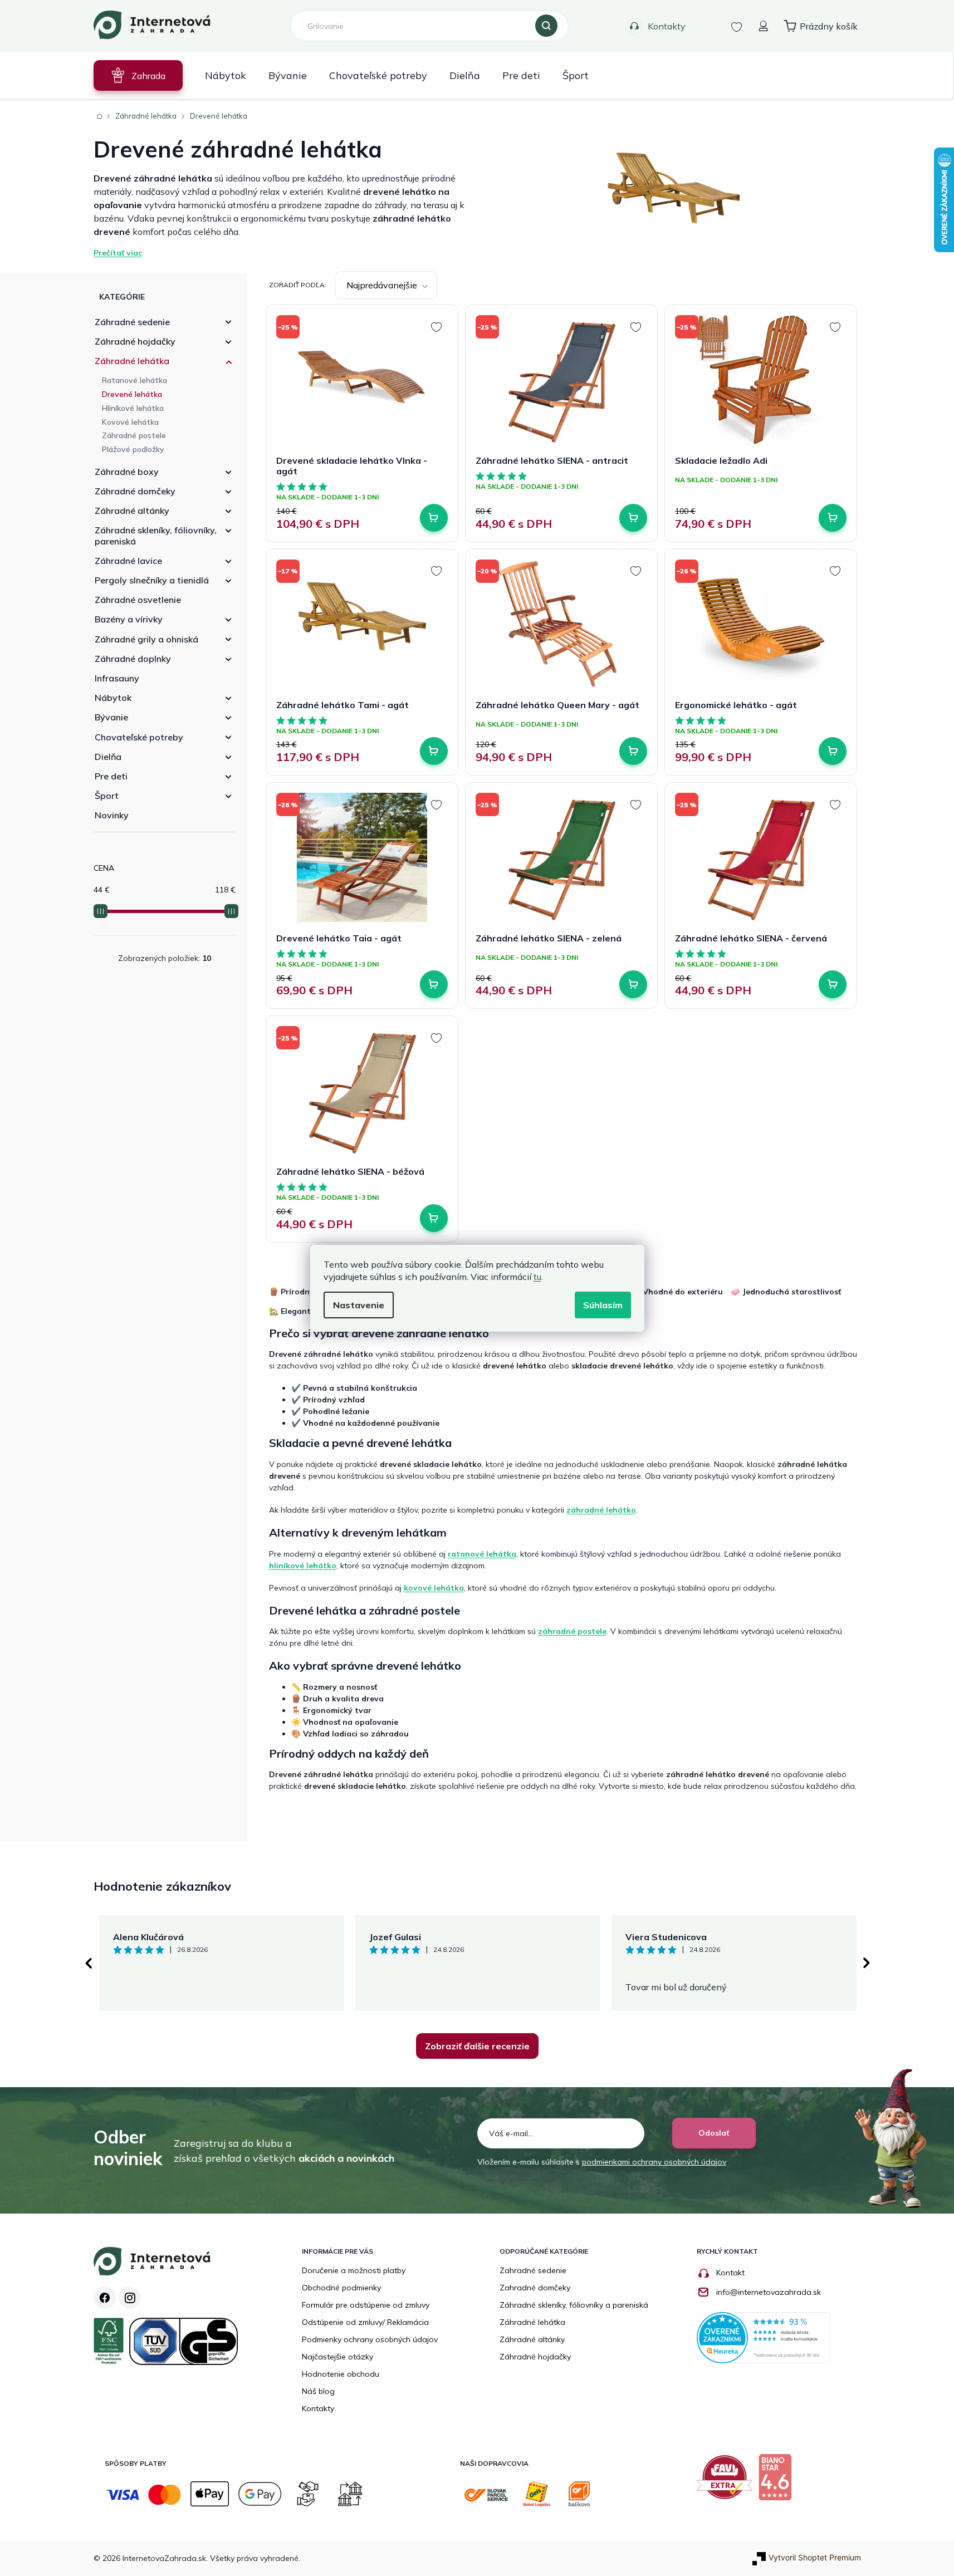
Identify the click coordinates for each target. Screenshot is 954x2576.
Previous (88, 1963)
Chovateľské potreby (139, 737)
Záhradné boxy (127, 472)
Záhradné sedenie (132, 322)
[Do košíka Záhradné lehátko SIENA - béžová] (434, 1218)
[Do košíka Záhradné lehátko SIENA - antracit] (633, 518)
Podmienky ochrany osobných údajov (370, 2339)
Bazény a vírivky (129, 619)
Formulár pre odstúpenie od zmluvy (366, 2305)
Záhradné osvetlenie (138, 600)
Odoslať (714, 2133)
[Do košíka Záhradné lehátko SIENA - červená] (833, 984)
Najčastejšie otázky (337, 2357)
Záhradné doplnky (133, 659)
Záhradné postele (134, 435)
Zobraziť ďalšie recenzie (477, 2046)
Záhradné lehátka (132, 361)
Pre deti (111, 776)
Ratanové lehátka (134, 380)
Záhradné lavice (128, 561)
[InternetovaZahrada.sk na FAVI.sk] (727, 2481)
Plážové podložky (133, 449)
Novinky (112, 815)
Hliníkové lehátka (133, 408)
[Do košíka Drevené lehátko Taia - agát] (434, 984)
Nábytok (113, 698)
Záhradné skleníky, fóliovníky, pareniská (156, 535)
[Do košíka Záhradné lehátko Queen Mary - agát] (633, 751)
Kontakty (667, 26)
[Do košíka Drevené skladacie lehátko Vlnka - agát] (434, 518)
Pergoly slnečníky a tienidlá (152, 580)
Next (867, 1963)
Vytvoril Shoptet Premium (815, 2557)
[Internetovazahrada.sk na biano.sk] (778, 2481)
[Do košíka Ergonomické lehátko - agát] (833, 751)
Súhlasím (603, 1305)
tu (537, 1277)
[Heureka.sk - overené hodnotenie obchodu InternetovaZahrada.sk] (764, 2337)
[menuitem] (138, 75)
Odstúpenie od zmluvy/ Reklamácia (365, 2322)
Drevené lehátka (132, 394)
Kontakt (730, 2273)
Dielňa (108, 757)
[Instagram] (130, 2298)
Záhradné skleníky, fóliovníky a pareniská (574, 2305)
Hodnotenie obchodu (341, 2374)
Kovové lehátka (130, 422)
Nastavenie (359, 1305)
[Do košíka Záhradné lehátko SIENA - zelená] (633, 984)
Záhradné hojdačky (135, 341)
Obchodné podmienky (341, 2288)
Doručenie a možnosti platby (354, 2270)
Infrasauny (117, 678)
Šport (107, 796)
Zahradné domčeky (535, 2288)
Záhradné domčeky (135, 491)
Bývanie (111, 717)
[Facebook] (105, 2298)
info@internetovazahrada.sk (769, 2292)
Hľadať (546, 26)
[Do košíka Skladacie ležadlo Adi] (833, 518)
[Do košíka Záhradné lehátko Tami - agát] (434, 751)
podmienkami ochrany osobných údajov (654, 2162)
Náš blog (318, 2391)
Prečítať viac (118, 253)
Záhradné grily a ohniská (146, 639)
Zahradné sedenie (533, 2270)
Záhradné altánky (132, 511)
